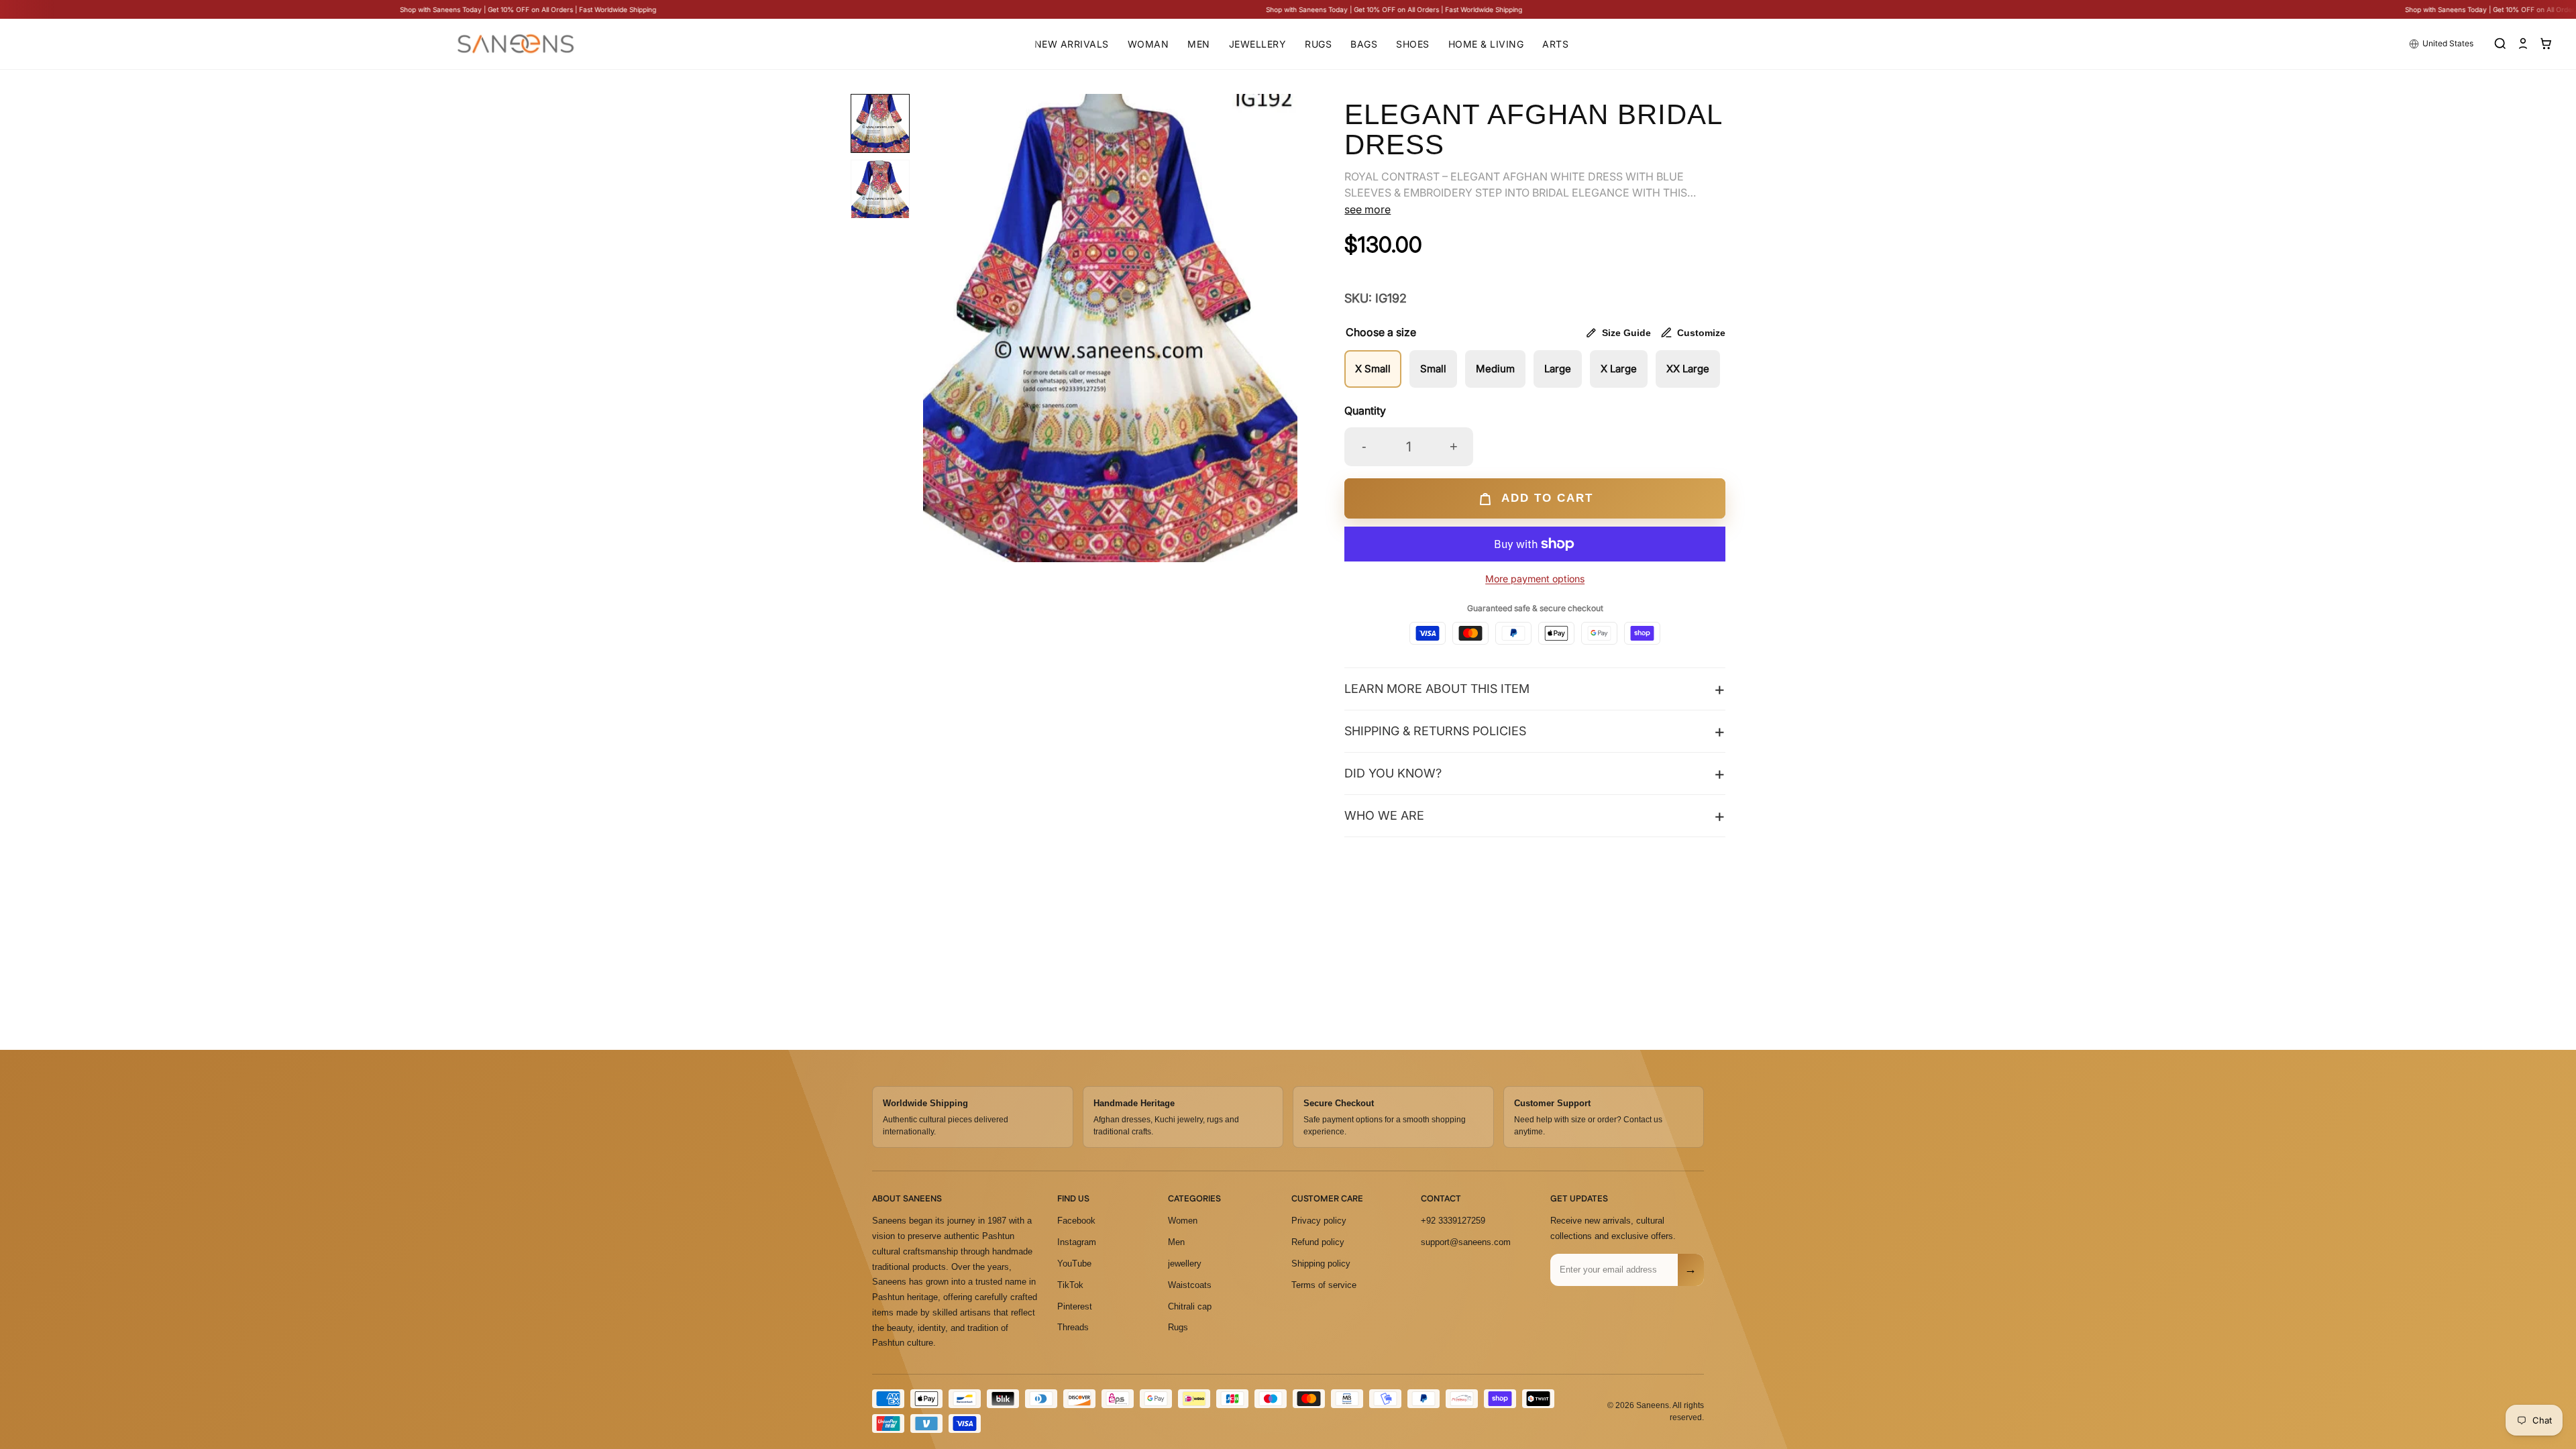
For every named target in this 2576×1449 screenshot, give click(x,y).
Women (1183, 1221)
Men (1199, 44)
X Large (1619, 369)
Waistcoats (1190, 1285)
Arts (1555, 44)
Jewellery (1258, 44)
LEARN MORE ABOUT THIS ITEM (1437, 689)
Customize (1701, 333)
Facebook (1076, 1221)
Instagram (1077, 1242)
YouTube (1074, 1264)
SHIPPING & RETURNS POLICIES (1435, 731)
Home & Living (1486, 44)
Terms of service (1324, 1285)
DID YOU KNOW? (1393, 773)
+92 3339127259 (1453, 1221)
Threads (1073, 1327)
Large (1558, 369)
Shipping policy (1321, 1264)
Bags (1364, 44)
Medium (1495, 369)
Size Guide (1626, 333)
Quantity (1365, 411)
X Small (1373, 369)
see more (1367, 209)
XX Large (1688, 369)
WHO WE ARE (1384, 815)
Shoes (1413, 44)
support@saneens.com (1466, 1242)
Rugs (1318, 44)
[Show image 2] (880, 189)
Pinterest (1075, 1306)
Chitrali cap (1190, 1306)
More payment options (1535, 579)
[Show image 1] (880, 123)
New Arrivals (1072, 44)
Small (1433, 369)
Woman (1148, 44)
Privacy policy (1319, 1221)
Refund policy (1318, 1242)
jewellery (1185, 1264)
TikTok (1070, 1285)
